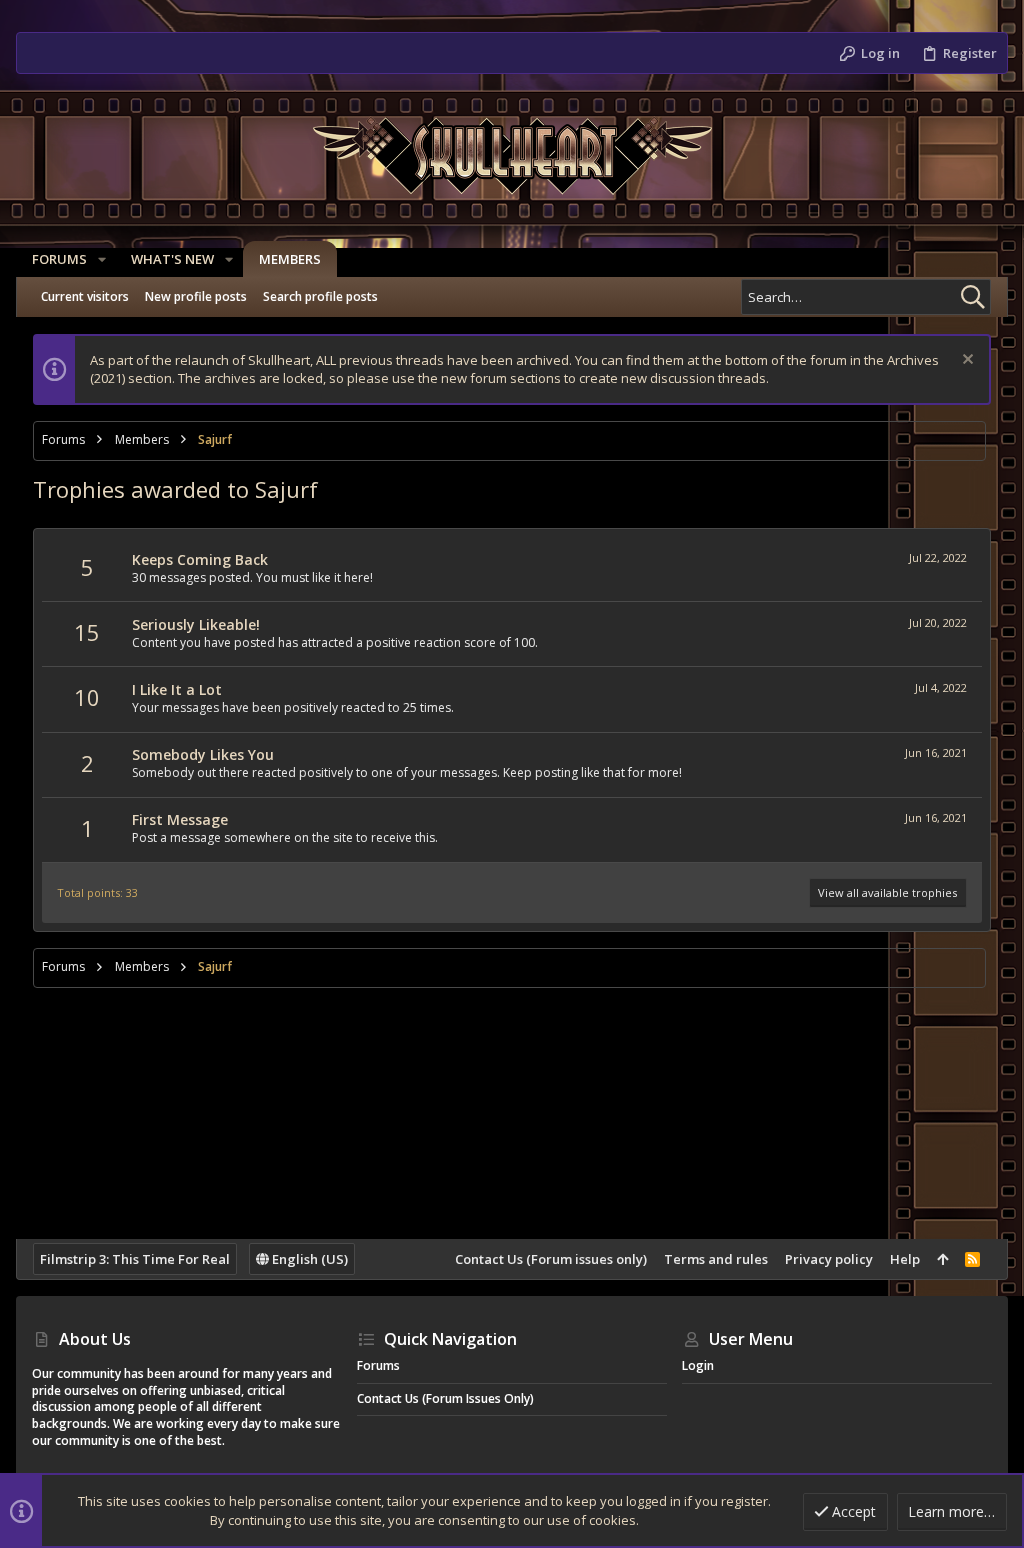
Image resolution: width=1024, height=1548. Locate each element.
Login (698, 1365)
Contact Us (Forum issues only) (551, 1259)
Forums (378, 1365)
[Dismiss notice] (965, 361)
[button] (102, 259)
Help (905, 1259)
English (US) (308, 1259)
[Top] (942, 1259)
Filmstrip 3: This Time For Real (135, 1259)
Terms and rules (716, 1259)
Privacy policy (829, 1259)
